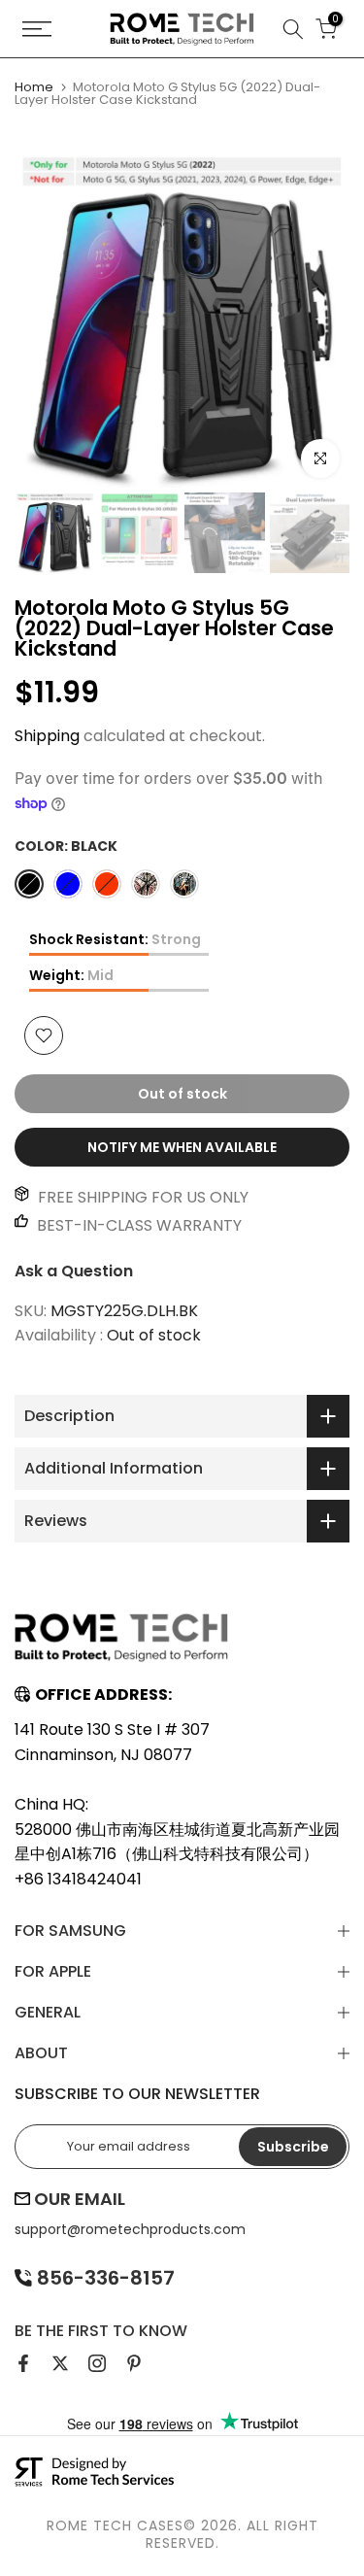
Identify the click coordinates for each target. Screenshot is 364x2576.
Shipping (47, 736)
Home (34, 87)
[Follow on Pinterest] (134, 2363)
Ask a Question (74, 1271)
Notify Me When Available (182, 1147)
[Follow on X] (60, 2363)
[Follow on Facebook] (23, 2363)
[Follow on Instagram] (97, 2363)
